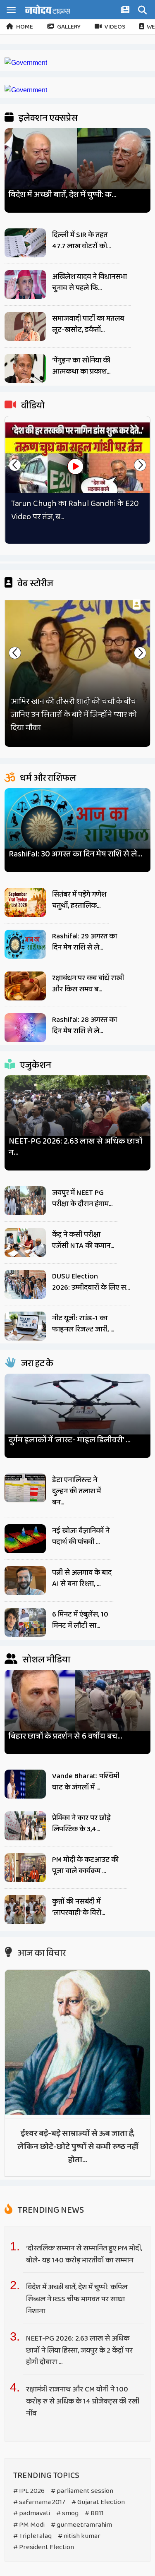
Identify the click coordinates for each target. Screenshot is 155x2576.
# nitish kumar (79, 2536)
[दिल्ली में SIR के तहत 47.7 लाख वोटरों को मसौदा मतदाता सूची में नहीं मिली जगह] (25, 243)
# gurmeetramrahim (81, 2525)
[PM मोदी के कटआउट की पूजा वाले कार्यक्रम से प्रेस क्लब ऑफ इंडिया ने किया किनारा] (25, 1868)
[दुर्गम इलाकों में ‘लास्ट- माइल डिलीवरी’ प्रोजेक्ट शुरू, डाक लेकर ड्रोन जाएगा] (77, 1412)
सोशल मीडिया (45, 1660)
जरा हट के (36, 1364)
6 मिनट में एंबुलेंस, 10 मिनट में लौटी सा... (80, 1620)
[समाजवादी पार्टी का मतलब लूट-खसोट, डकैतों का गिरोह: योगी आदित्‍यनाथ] (25, 326)
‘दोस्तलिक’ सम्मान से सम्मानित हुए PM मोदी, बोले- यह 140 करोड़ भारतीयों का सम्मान (84, 2254)
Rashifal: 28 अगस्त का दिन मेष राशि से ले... (85, 1025)
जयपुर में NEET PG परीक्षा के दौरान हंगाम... (82, 1198)
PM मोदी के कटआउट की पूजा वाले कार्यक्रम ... (85, 1865)
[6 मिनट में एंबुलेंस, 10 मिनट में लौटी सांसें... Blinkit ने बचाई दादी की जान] (25, 1622)
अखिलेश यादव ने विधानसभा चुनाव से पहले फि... (89, 282)
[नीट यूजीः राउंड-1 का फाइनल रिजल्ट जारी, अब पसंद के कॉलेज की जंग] (25, 1326)
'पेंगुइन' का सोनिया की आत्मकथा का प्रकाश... (81, 366)
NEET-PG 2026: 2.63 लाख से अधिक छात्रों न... (75, 1147)
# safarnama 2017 (39, 2502)
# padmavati (32, 2513)
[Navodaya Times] (48, 9)
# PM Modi (29, 2525)
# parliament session (82, 2491)
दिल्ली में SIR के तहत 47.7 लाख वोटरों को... (81, 241)
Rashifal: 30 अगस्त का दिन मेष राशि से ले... (75, 854)
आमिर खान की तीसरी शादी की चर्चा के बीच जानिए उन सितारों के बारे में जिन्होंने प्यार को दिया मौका (74, 715)
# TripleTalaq (32, 2536)
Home (25, 27)
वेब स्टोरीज (35, 584)
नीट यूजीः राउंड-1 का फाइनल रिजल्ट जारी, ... (83, 1324)
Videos (115, 27)
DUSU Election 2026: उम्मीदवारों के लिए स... (91, 1282)
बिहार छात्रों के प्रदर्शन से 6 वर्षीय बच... (66, 1736)
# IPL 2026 (29, 2491)
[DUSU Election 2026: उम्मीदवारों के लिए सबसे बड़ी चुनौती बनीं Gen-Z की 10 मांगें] (25, 1284)
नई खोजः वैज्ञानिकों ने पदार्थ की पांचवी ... (81, 1536)
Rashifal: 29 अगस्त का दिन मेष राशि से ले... (85, 942)
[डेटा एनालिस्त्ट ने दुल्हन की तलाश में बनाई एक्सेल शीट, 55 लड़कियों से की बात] (25, 1488)
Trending (50, 2210)
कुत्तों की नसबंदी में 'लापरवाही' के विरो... (79, 1907)
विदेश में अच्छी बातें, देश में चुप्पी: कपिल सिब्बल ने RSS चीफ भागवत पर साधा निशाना (77, 2299)
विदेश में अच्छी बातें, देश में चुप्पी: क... (63, 195)
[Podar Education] (26, 63)
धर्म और (47, 778)
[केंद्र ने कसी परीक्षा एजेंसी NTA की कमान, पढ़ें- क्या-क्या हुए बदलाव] (25, 1242)
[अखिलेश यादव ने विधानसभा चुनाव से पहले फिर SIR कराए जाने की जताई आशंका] (25, 285)
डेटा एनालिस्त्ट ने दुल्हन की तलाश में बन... (76, 1491)
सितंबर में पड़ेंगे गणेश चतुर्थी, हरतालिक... (79, 900)
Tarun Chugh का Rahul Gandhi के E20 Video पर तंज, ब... (75, 510)
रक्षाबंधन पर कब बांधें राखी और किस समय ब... (88, 984)
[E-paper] (126, 11)
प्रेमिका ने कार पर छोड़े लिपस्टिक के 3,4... (81, 1824)
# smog (67, 2513)
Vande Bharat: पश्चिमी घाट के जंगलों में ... (86, 1782)
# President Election (44, 2547)
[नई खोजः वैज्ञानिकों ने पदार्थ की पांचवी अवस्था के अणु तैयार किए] (25, 1539)
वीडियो (32, 406)
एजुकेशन (35, 1065)
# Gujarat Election (98, 2502)
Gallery (69, 27)
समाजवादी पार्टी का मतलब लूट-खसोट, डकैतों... (88, 324)
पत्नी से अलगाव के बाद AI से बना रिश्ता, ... (82, 1578)
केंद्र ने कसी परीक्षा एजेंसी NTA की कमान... (83, 1240)
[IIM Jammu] (26, 90)
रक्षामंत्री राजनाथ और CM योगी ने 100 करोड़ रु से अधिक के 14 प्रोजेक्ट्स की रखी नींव (83, 2401)
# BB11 (94, 2513)
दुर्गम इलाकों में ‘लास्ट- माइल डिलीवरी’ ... (70, 1440)
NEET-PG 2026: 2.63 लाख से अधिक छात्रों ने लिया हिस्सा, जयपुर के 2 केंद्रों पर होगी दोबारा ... (79, 2351)
